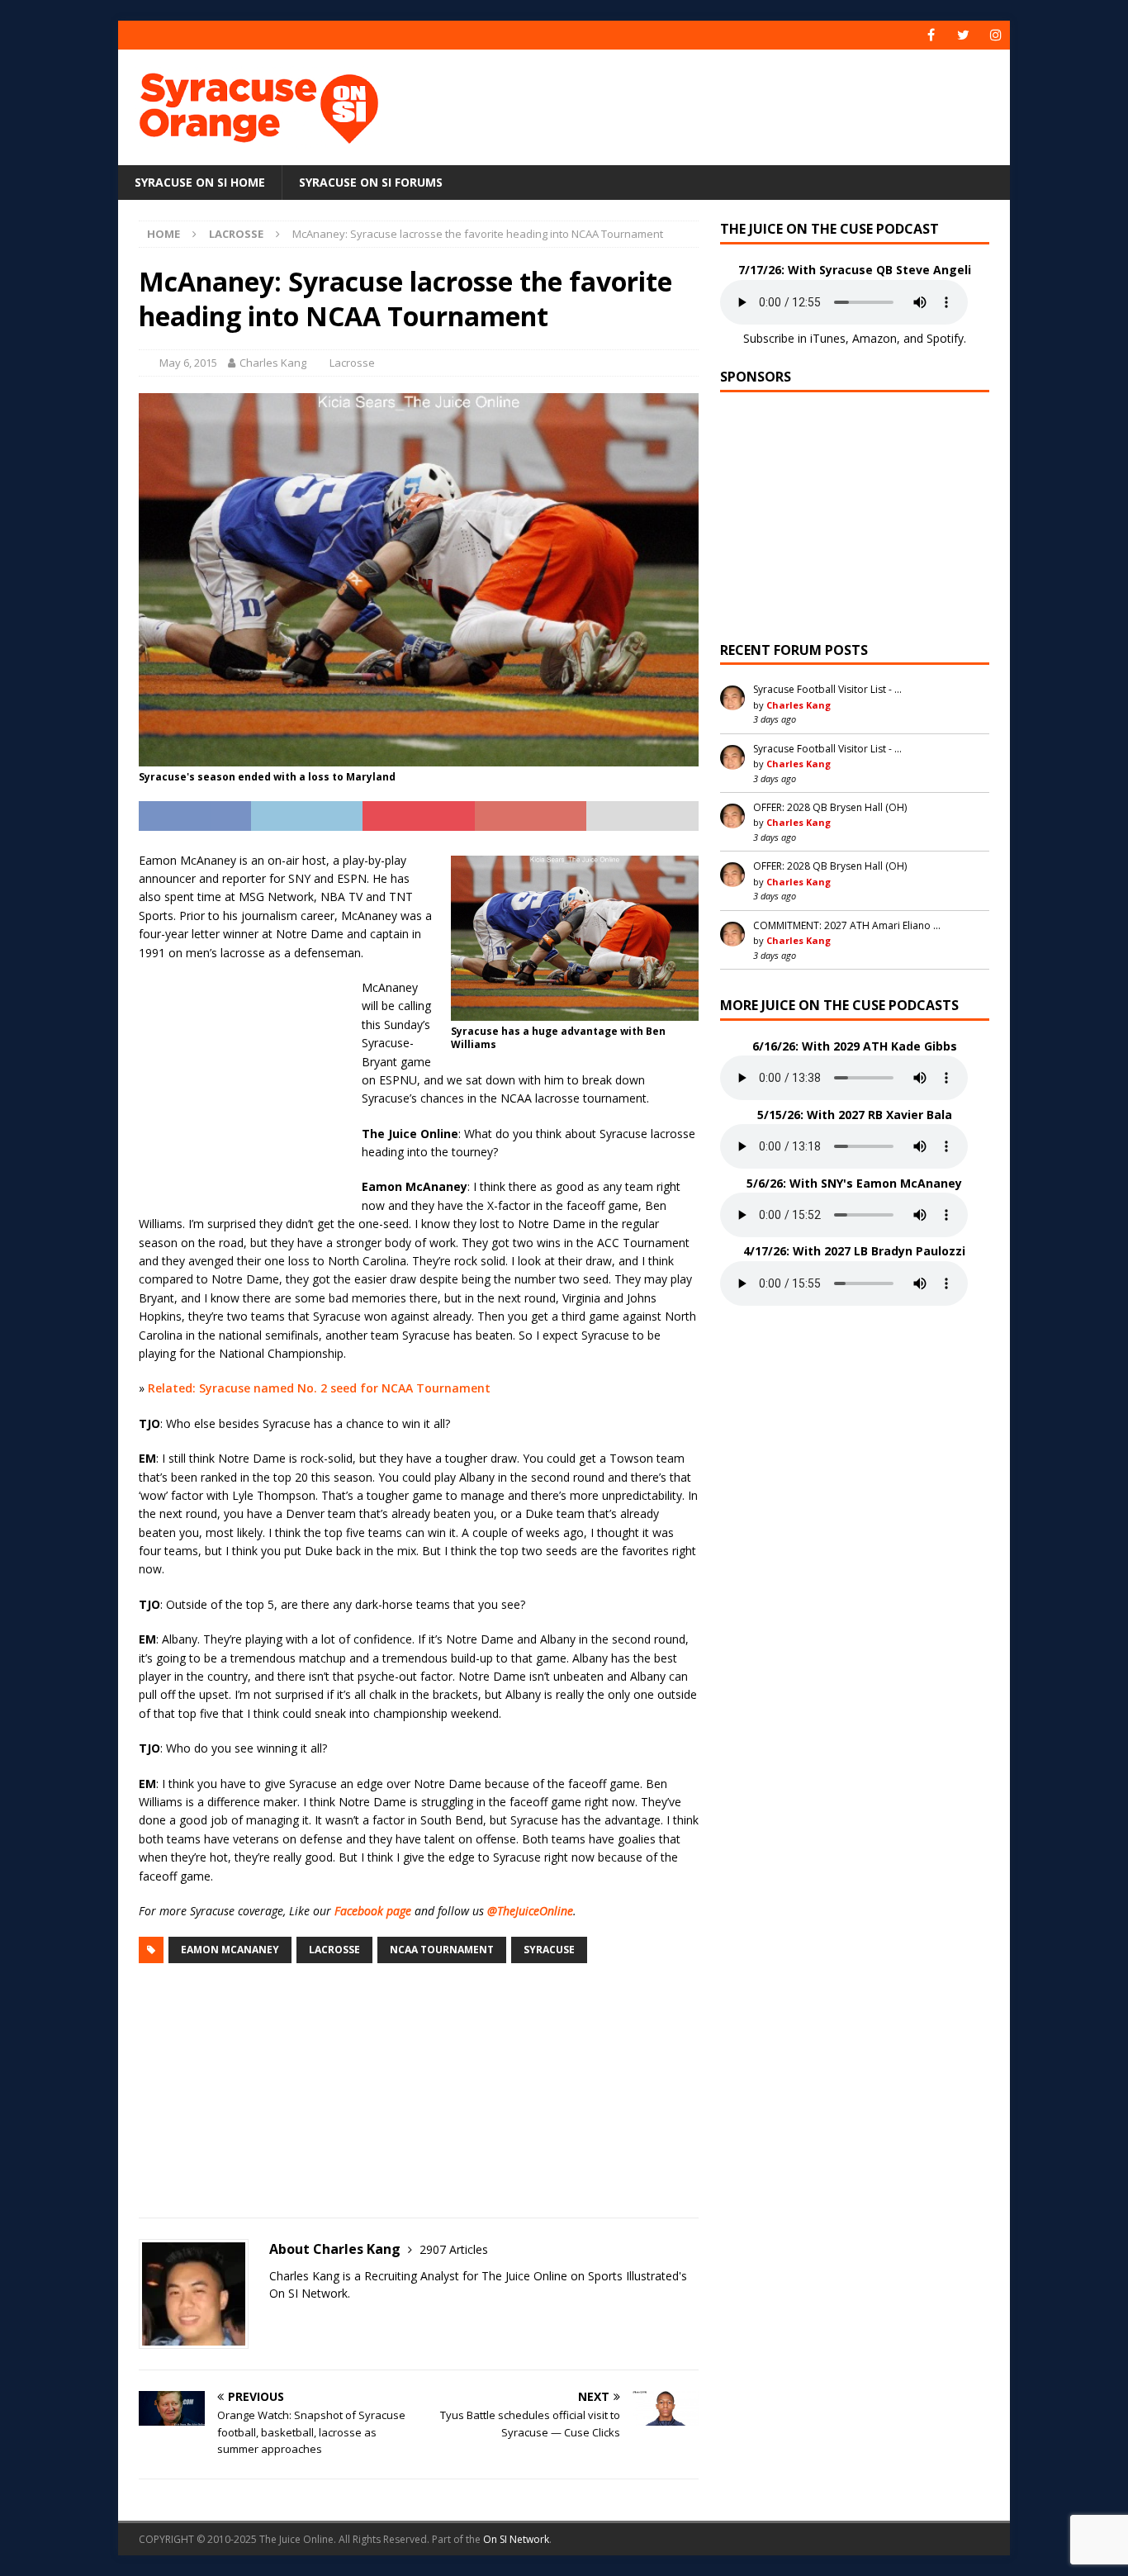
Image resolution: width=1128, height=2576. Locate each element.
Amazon (874, 338)
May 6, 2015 (188, 363)
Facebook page (373, 1911)
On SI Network (516, 2539)
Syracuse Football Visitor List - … (827, 689)
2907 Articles (454, 2249)
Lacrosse (352, 363)
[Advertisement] (723, 103)
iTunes (828, 338)
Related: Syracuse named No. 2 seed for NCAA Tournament (319, 1388)
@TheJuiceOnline (530, 1911)
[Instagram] (995, 35)
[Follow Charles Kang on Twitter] (275, 2322)
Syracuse (549, 1950)
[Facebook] (931, 35)
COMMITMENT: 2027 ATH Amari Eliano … (847, 925)
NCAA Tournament (442, 1950)
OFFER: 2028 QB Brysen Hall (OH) (830, 807)
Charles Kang (273, 363)
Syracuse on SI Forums (371, 182)
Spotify (945, 338)
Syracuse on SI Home (200, 182)
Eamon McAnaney (230, 1950)
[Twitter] (963, 35)
